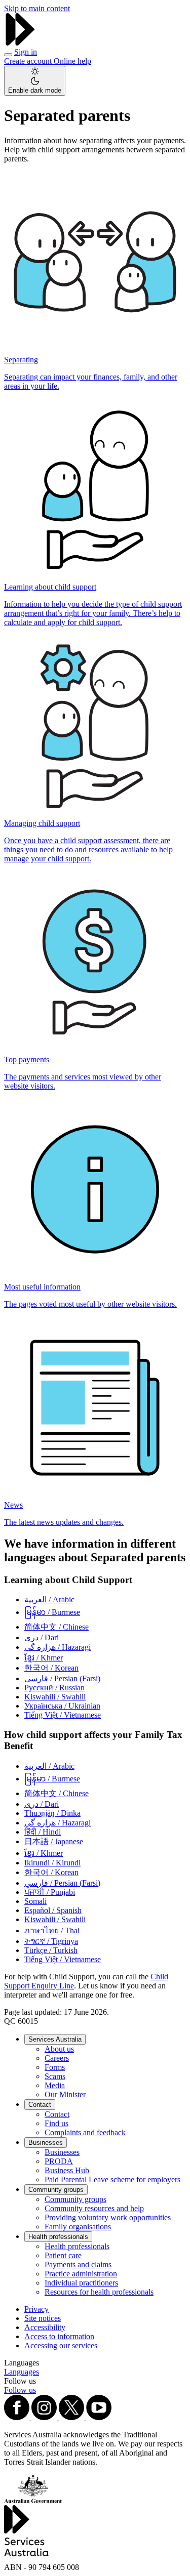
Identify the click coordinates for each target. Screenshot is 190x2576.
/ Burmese (52, 1612)
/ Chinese (56, 1627)
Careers (57, 2058)
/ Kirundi (52, 1863)
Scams (55, 2076)
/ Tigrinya (51, 1941)
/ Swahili (55, 1697)
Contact (40, 2105)
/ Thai (52, 1930)
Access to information (59, 2336)
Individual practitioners (81, 2283)
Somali (35, 1901)
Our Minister (65, 2094)
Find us (56, 2123)
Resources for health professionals (99, 2292)
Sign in (26, 52)
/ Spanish (53, 1910)
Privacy (36, 2309)
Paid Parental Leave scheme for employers (112, 2179)
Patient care (63, 2255)
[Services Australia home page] (20, 43)
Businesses (46, 2143)
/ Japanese (54, 1841)
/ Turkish (51, 1950)
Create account (29, 61)
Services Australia (55, 2039)
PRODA (59, 2161)
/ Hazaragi (58, 1647)
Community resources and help (94, 2208)
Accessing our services (61, 2345)
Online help (72, 61)
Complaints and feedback (85, 2132)
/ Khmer (44, 1658)
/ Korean (51, 1668)
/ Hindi (43, 1832)
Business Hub (67, 2170)
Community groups (56, 2190)
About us (59, 2049)
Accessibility (45, 2327)
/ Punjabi (50, 1892)
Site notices (43, 2318)
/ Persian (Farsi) (62, 1678)
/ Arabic (49, 1599)
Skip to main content (37, 8)
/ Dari (42, 1637)
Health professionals (58, 2237)
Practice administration (81, 2274)
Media (55, 2085)
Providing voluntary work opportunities (108, 2217)
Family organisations (78, 2227)
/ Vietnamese (63, 1715)
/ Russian (54, 1688)
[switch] (35, 81)
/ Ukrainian (62, 1706)
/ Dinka (52, 1813)
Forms (55, 2067)
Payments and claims (78, 2265)
